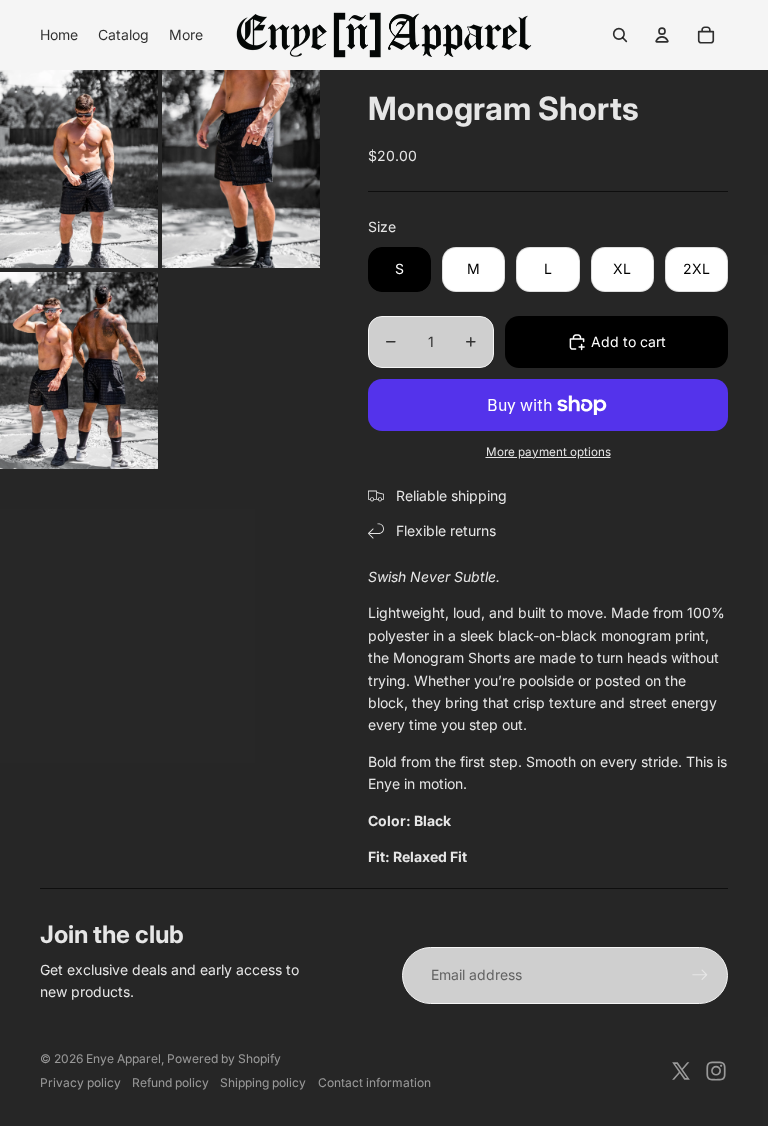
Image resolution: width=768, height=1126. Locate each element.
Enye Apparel (123, 1058)
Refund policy (170, 1082)
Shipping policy (263, 1082)
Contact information (374, 1082)
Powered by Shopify (224, 1058)
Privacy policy (80, 1082)
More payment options (548, 452)
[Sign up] (700, 975)
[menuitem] (59, 35)
